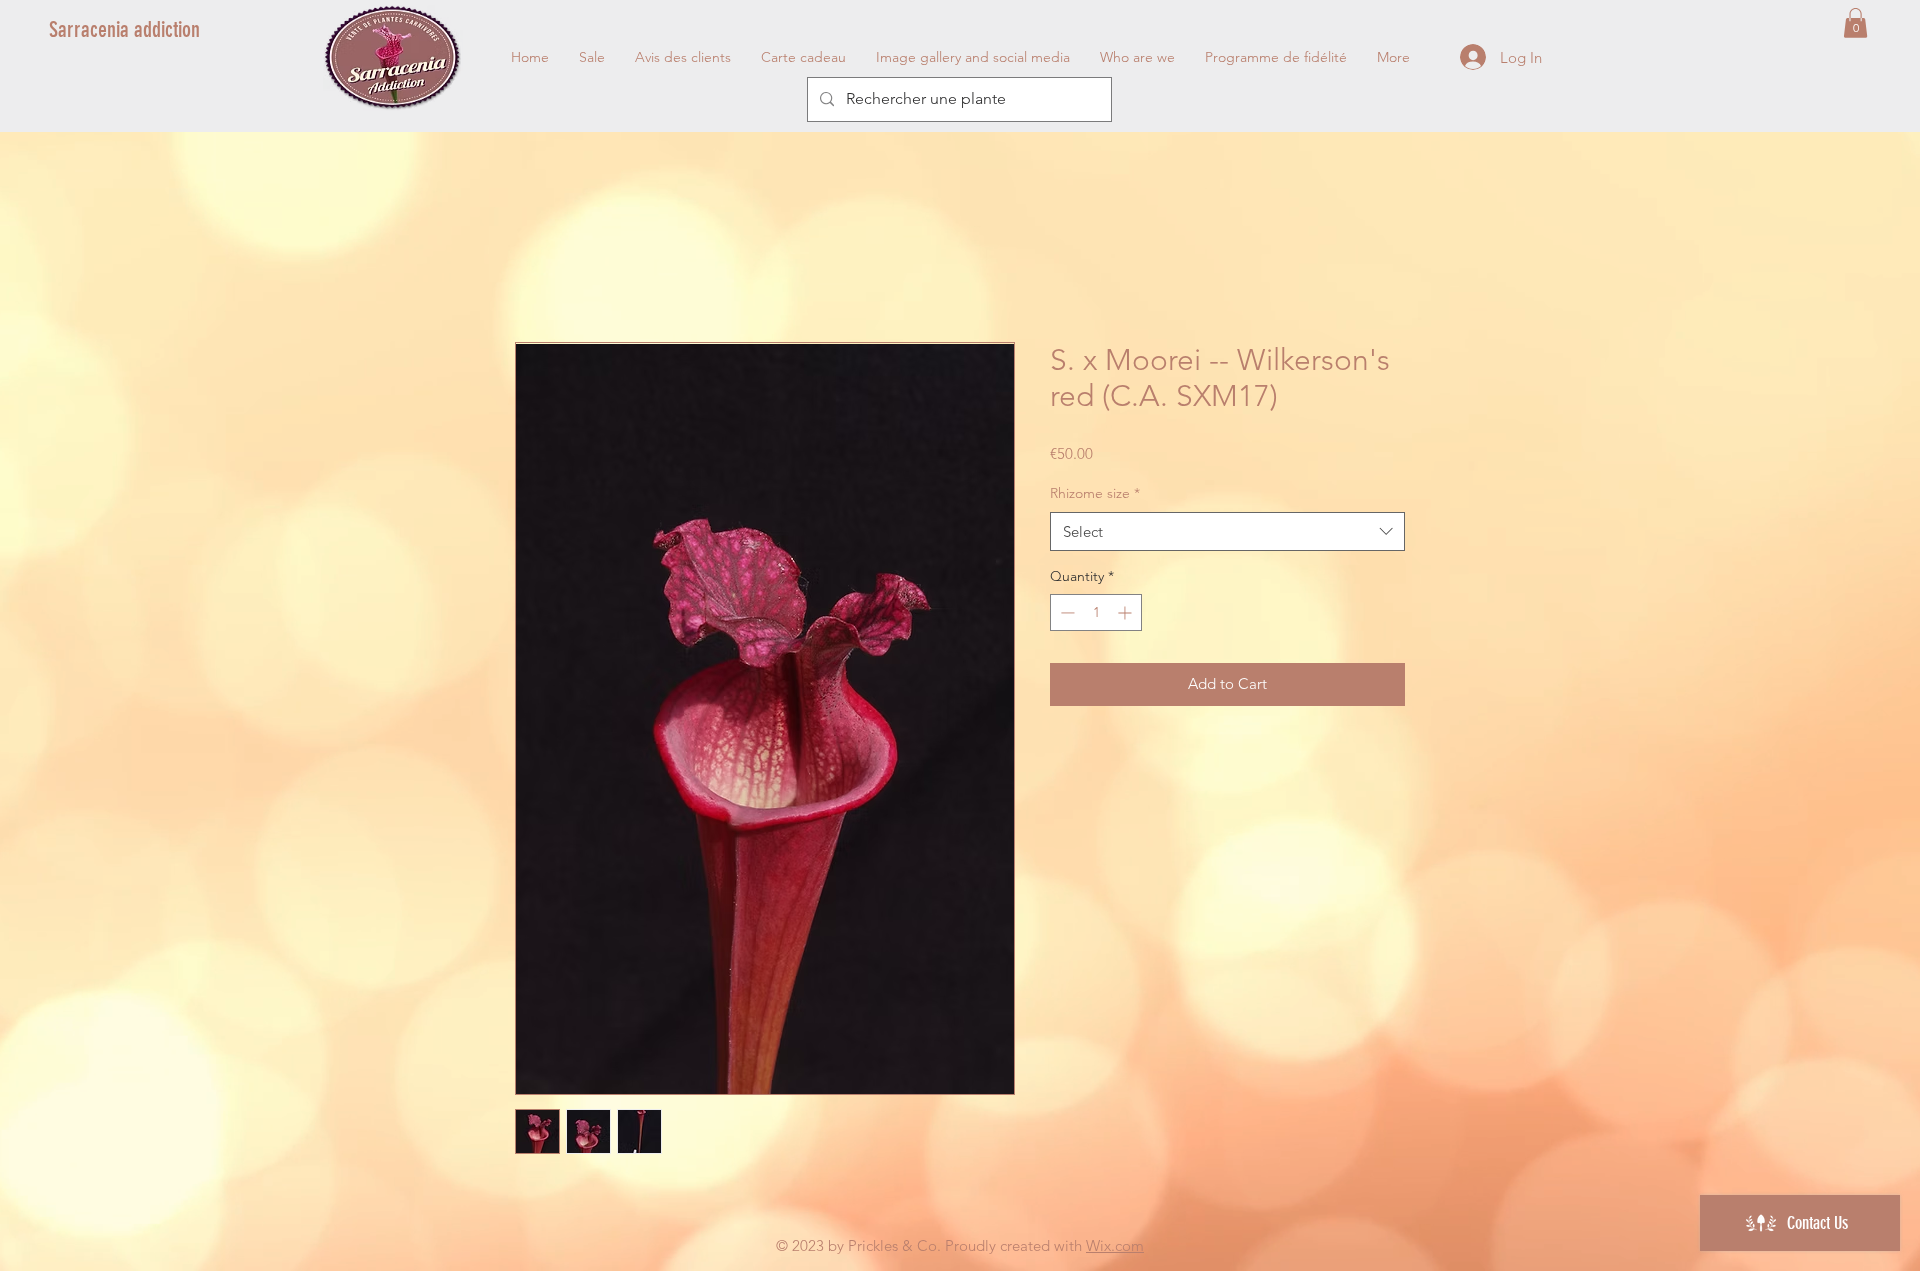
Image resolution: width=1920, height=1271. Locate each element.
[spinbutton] (1096, 615)
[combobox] (1227, 534)
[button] (1855, 23)
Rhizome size (1095, 496)
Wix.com (1115, 1248)
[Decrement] (1065, 615)
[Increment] (1126, 615)
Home (537, 272)
